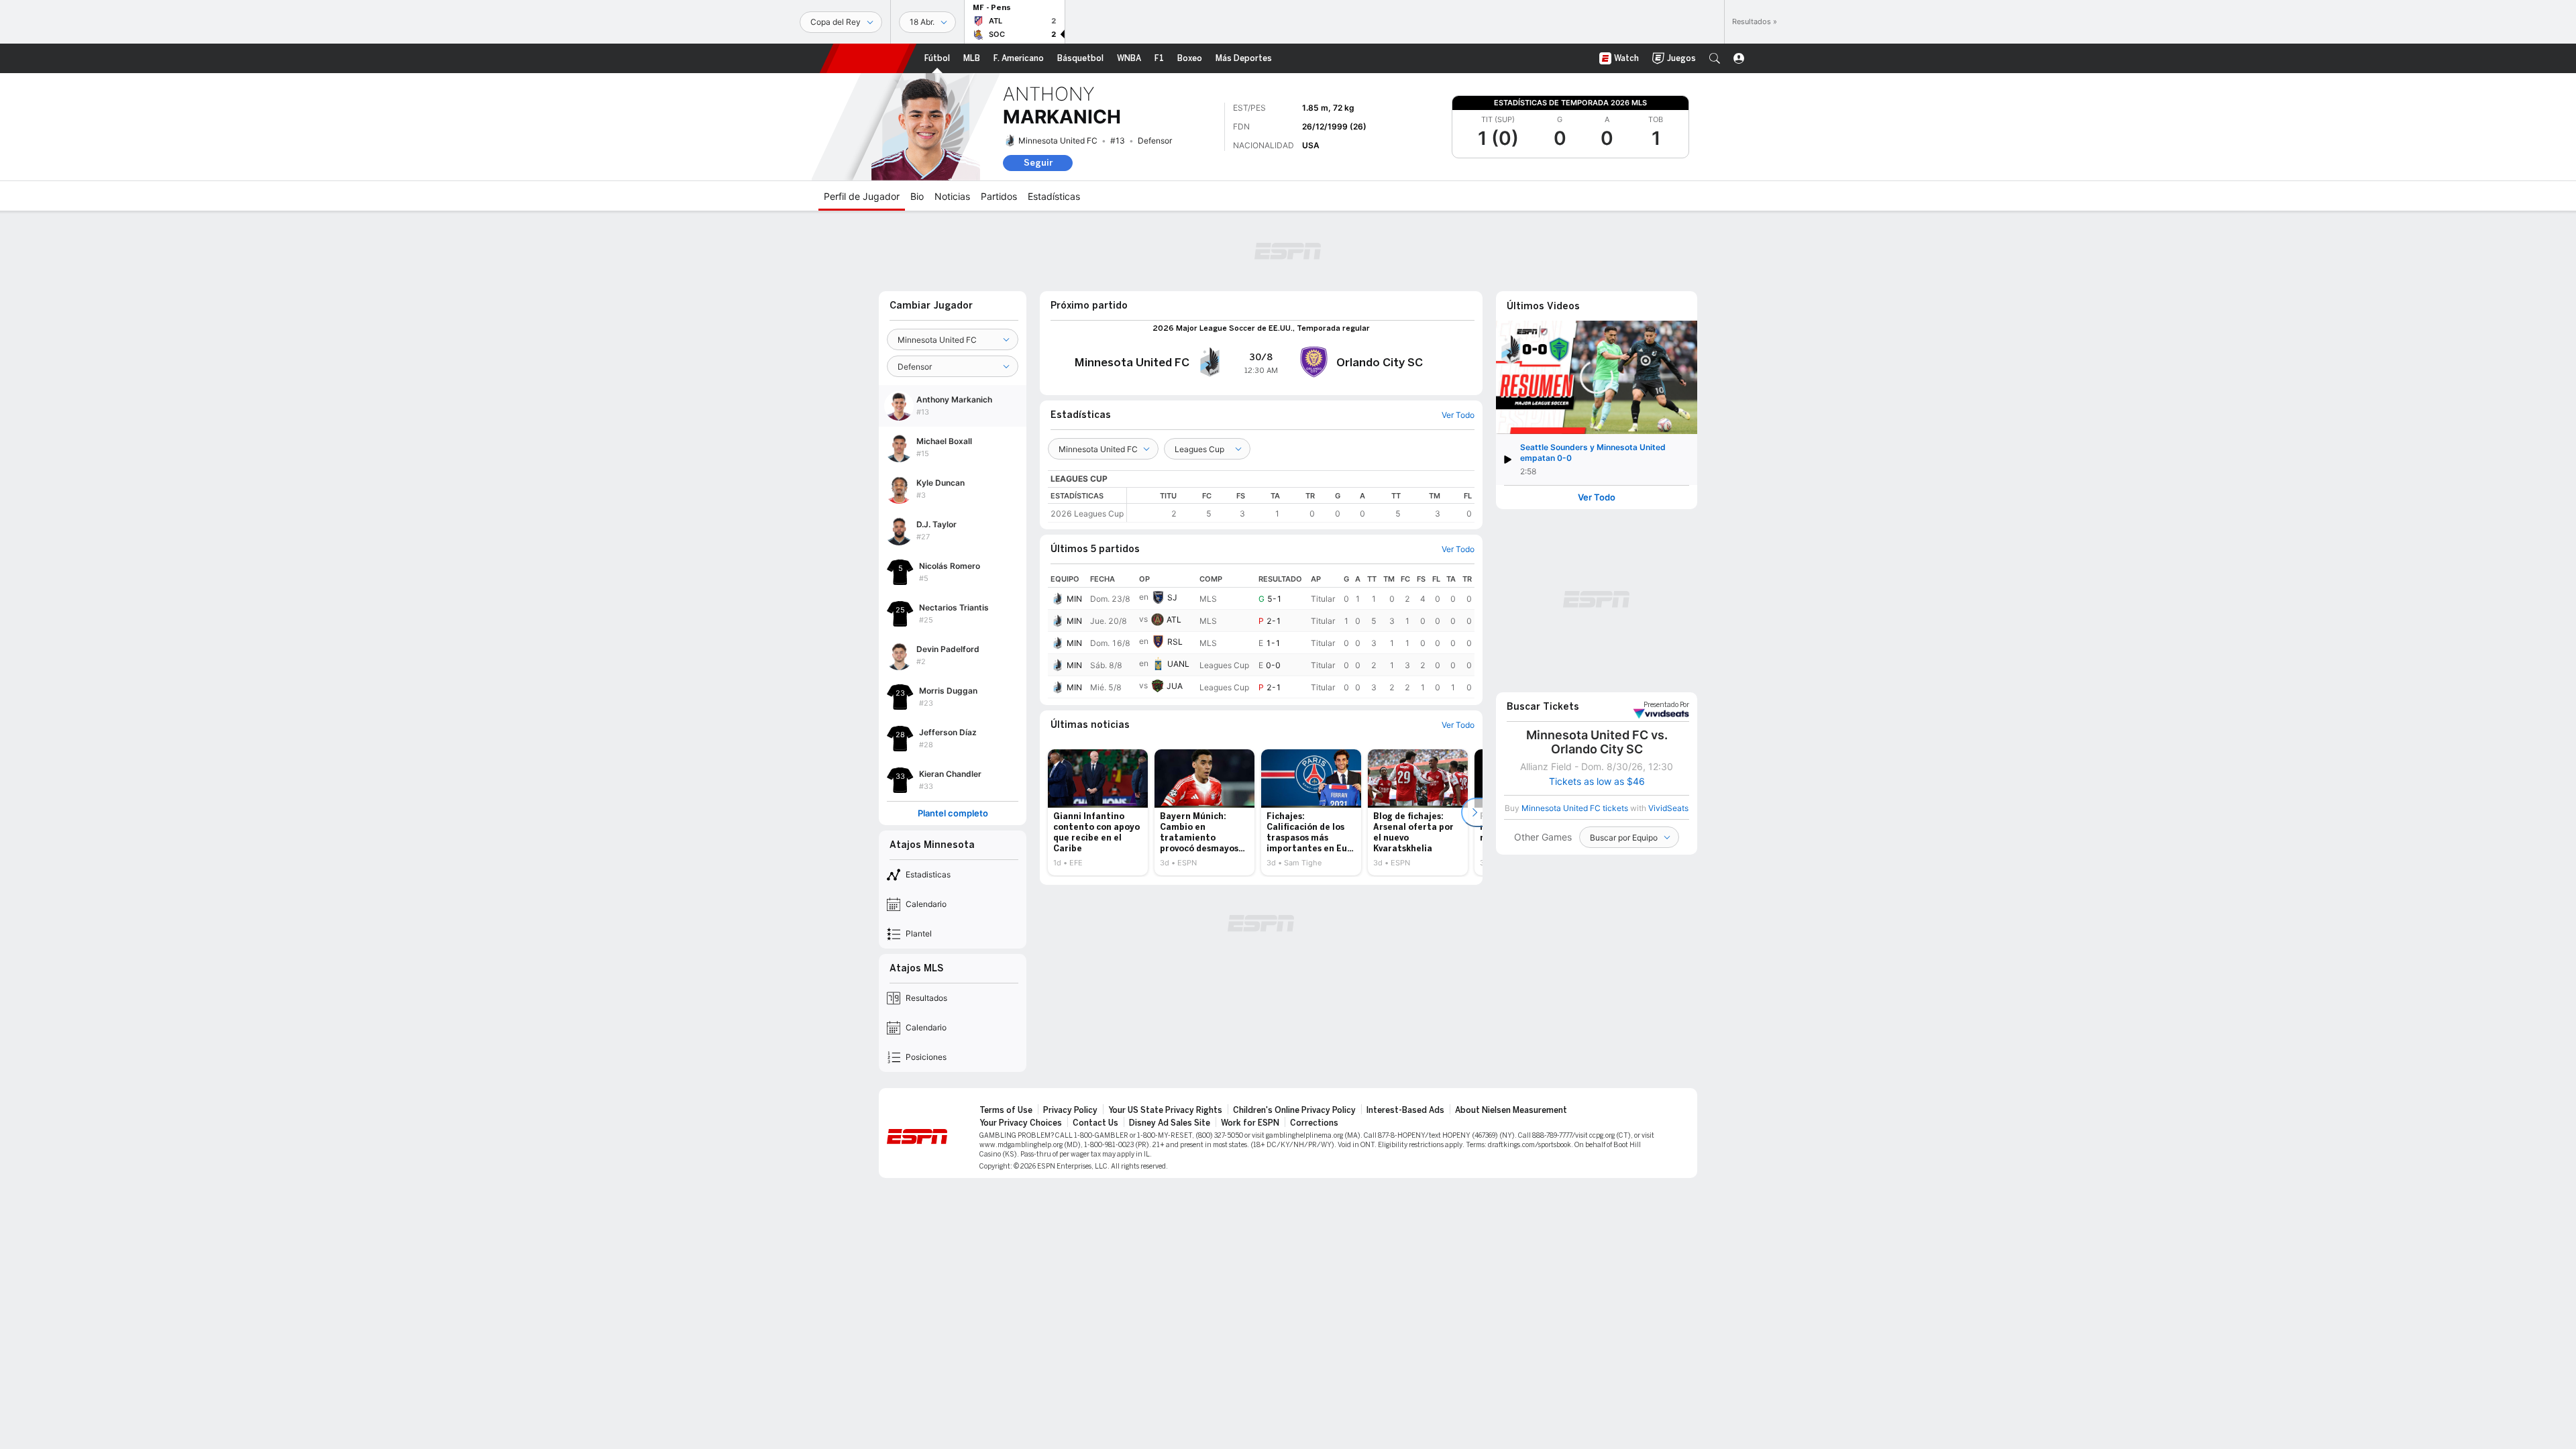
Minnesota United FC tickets (1575, 808)
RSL (1175, 642)
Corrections (1314, 1123)
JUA (1175, 686)
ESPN (868, 58)
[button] (1715, 58)
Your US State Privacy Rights (1165, 1110)
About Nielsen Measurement (1511, 1110)
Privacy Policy (1070, 1110)
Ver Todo (1597, 497)
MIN (1074, 599)
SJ (1172, 597)
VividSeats (1666, 705)
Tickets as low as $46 (1597, 782)
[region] (1301, 505)
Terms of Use (1006, 1110)
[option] (1098, 812)
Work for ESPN (1250, 1123)
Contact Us (1095, 1123)
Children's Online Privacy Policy (1294, 1110)
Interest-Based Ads (1405, 1110)
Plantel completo (953, 813)
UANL (1178, 664)
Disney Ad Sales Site (1170, 1123)
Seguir (1038, 163)
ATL (1174, 620)
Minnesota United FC (1058, 141)
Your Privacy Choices (1021, 1123)
